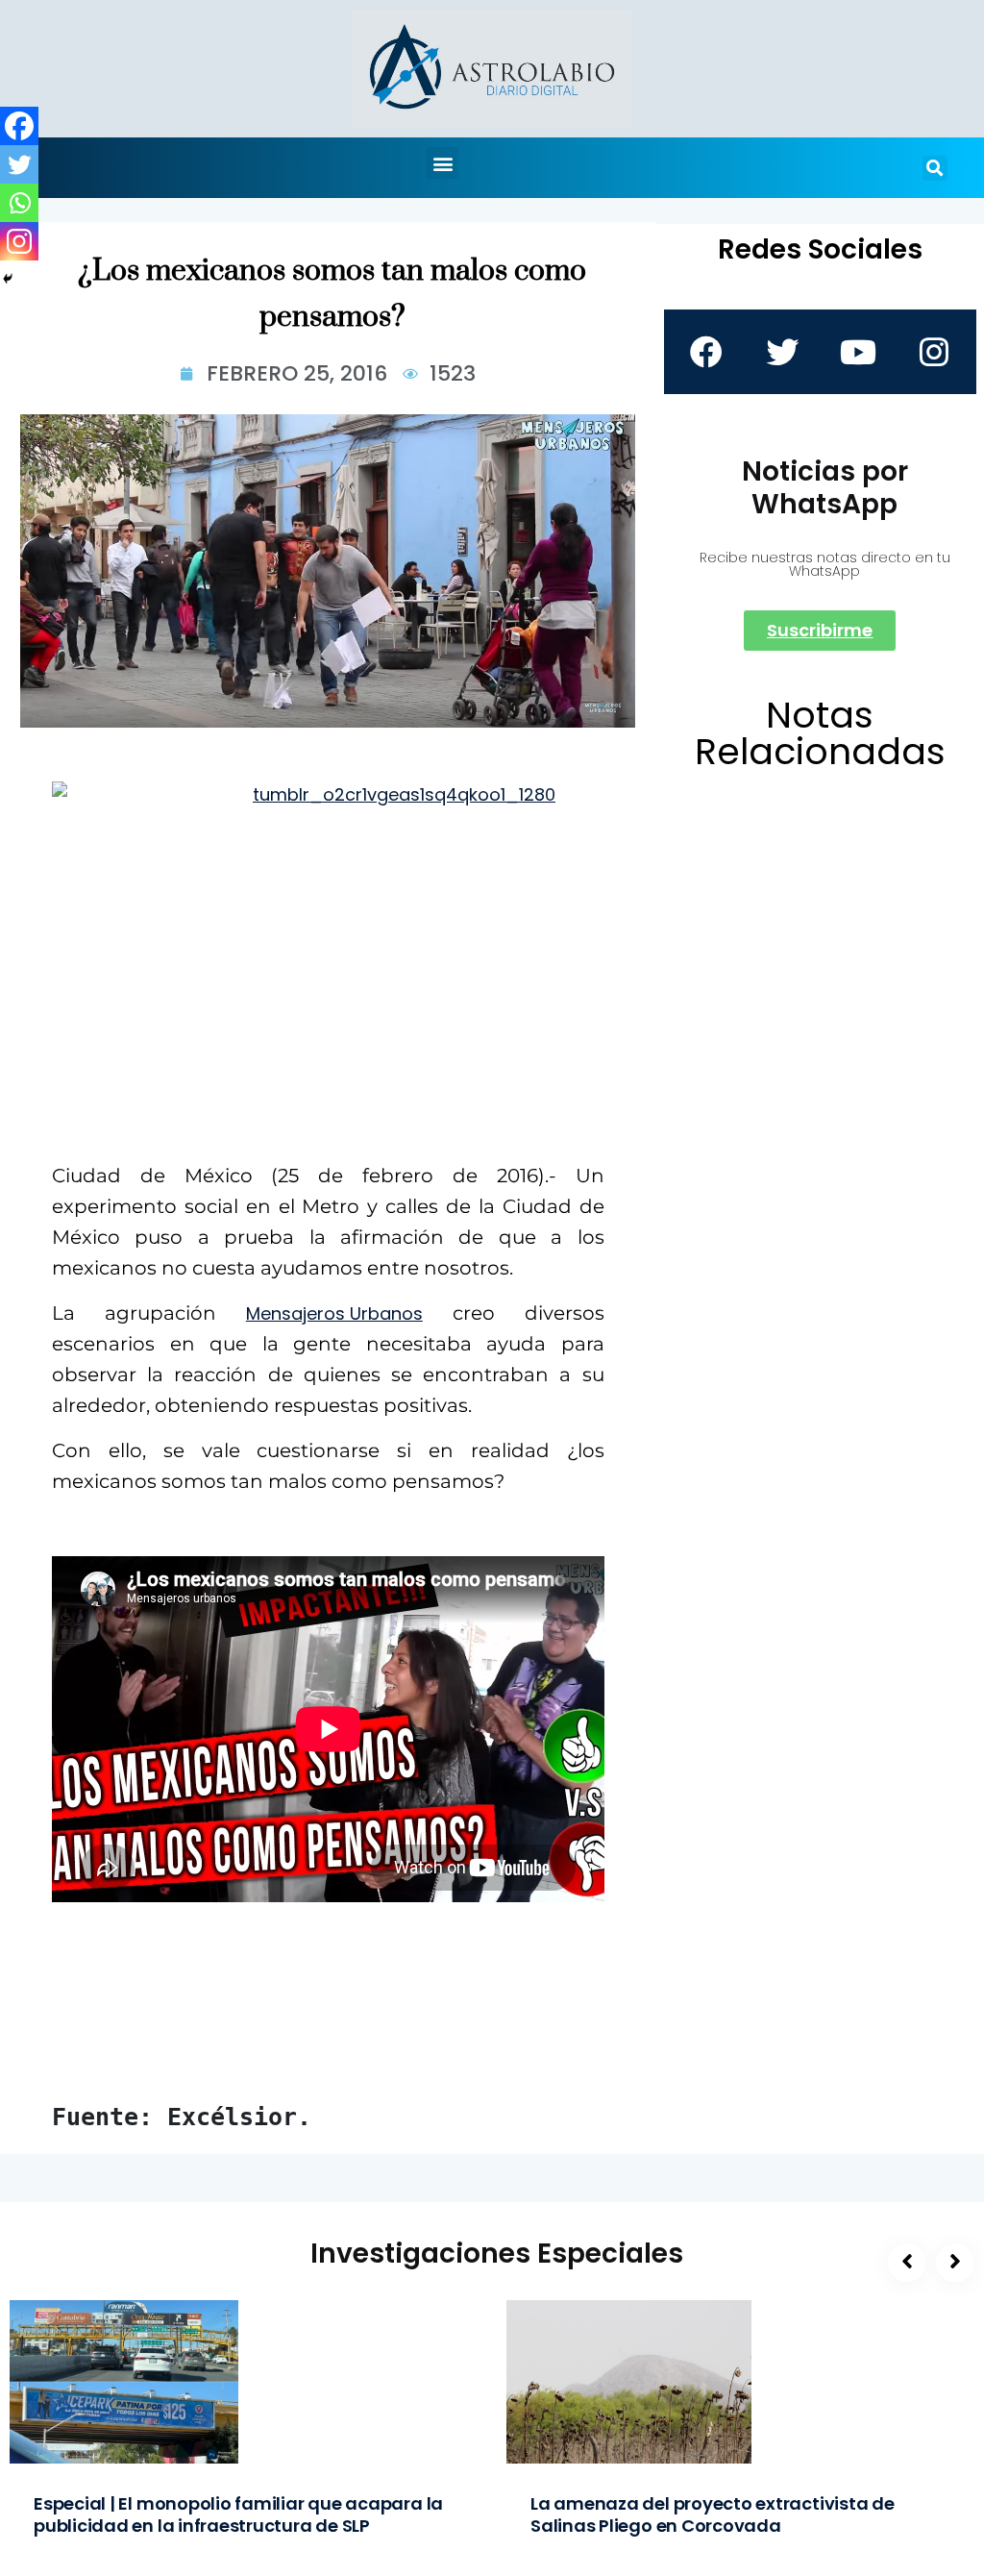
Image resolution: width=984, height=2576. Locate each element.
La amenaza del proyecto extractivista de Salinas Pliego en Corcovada (713, 2514)
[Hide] (8, 279)
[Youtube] (858, 352)
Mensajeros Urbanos (334, 1313)
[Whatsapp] (19, 203)
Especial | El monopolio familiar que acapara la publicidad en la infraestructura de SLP (238, 2514)
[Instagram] (19, 241)
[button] (443, 163)
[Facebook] (19, 126)
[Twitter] (19, 164)
